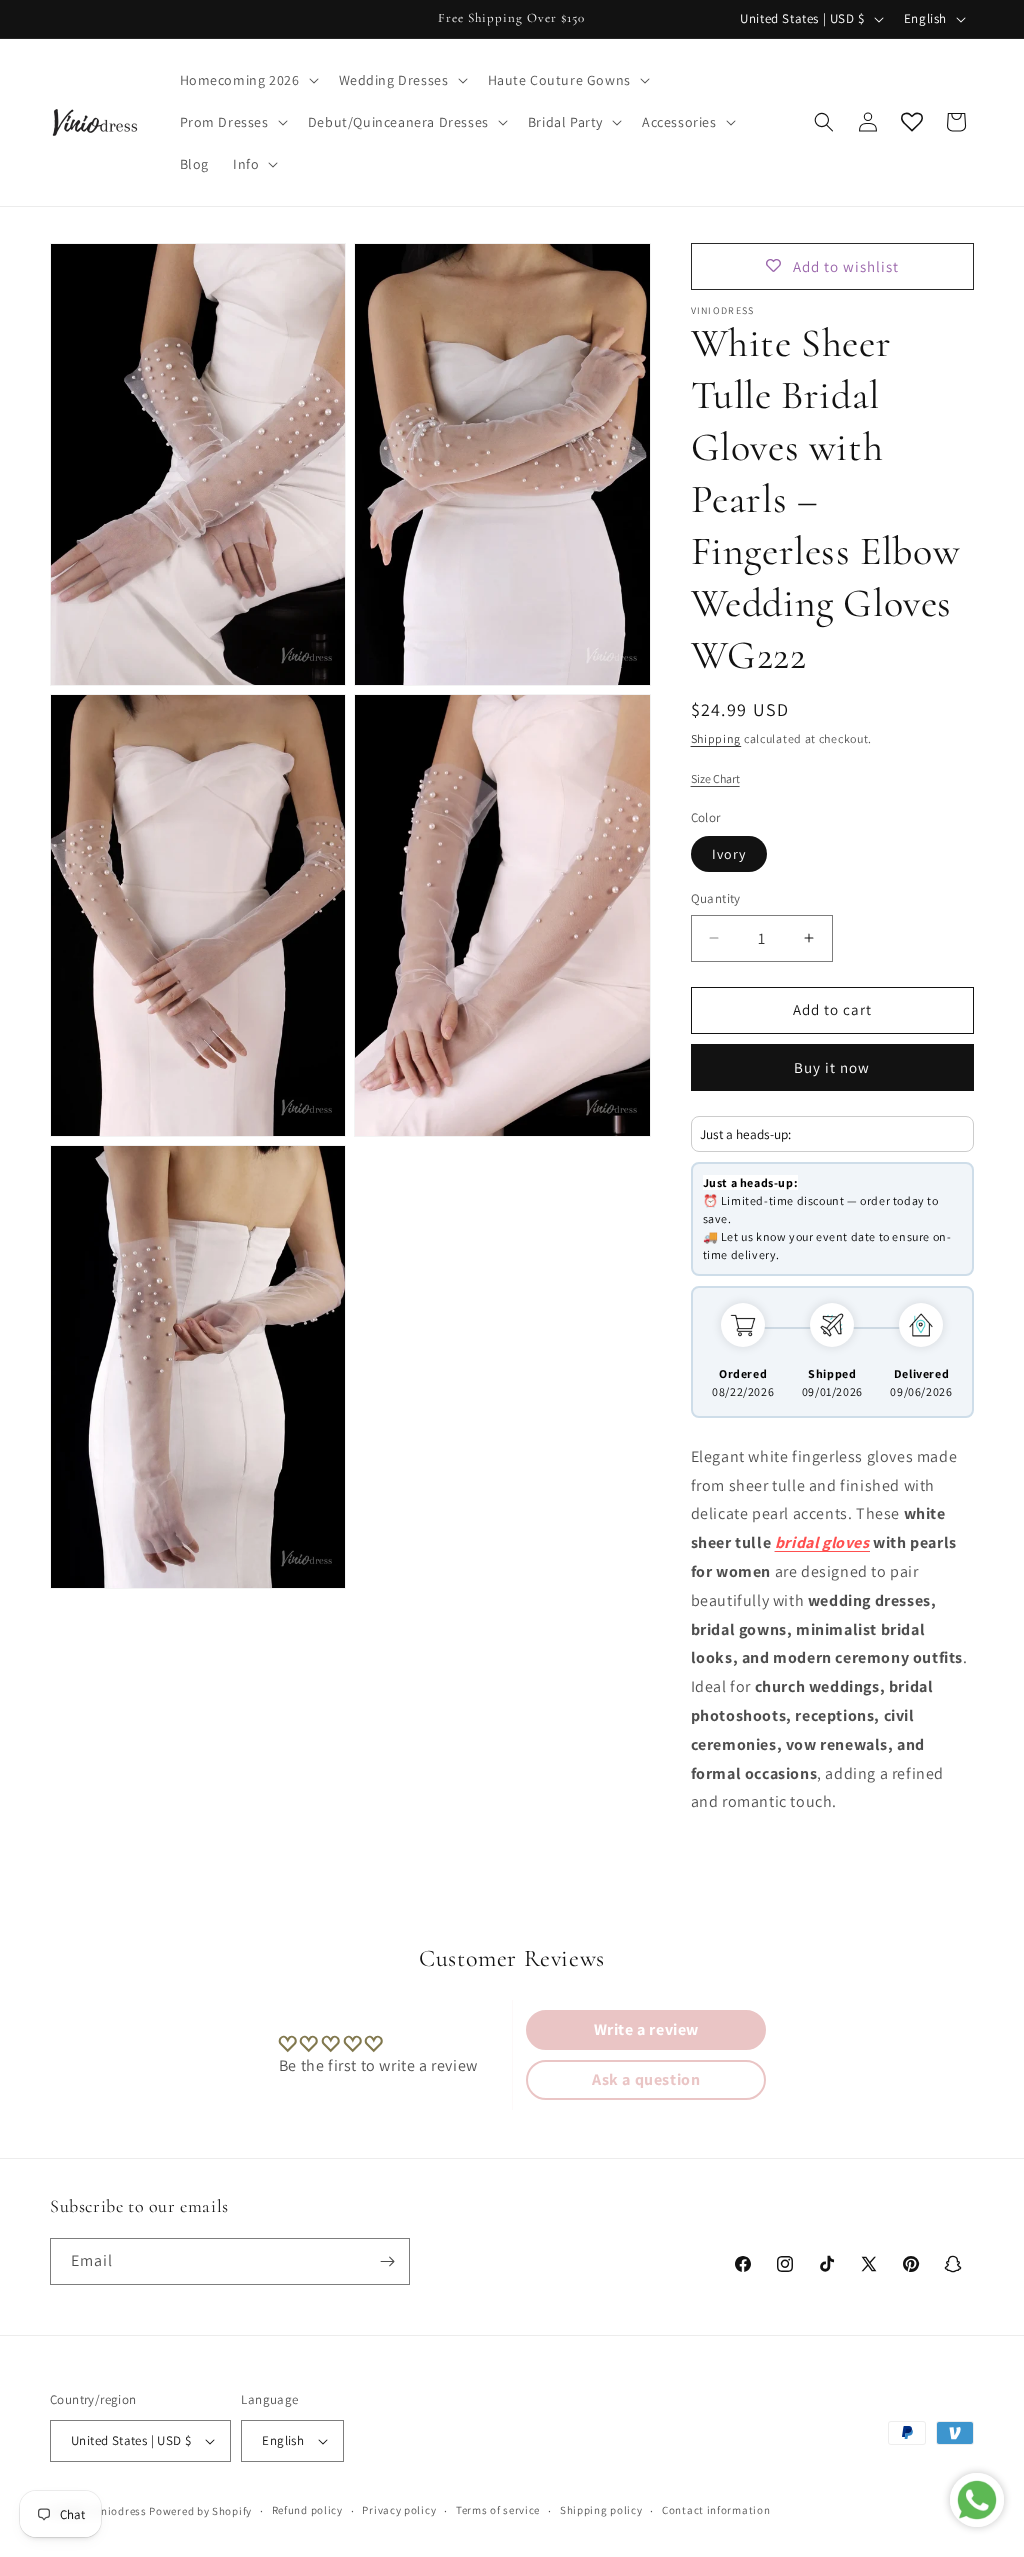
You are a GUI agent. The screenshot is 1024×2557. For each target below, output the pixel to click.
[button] (247, 80)
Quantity (716, 898)
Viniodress (119, 2511)
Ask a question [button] (646, 2079)
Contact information (716, 2510)
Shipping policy (601, 2510)
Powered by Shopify (200, 2511)
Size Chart (715, 778)
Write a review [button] (646, 2029)
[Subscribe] (387, 2261)
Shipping (716, 738)
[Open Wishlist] (912, 122)
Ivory (729, 854)
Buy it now (832, 1067)
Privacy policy (399, 2510)
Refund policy (307, 2510)
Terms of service (498, 2510)
